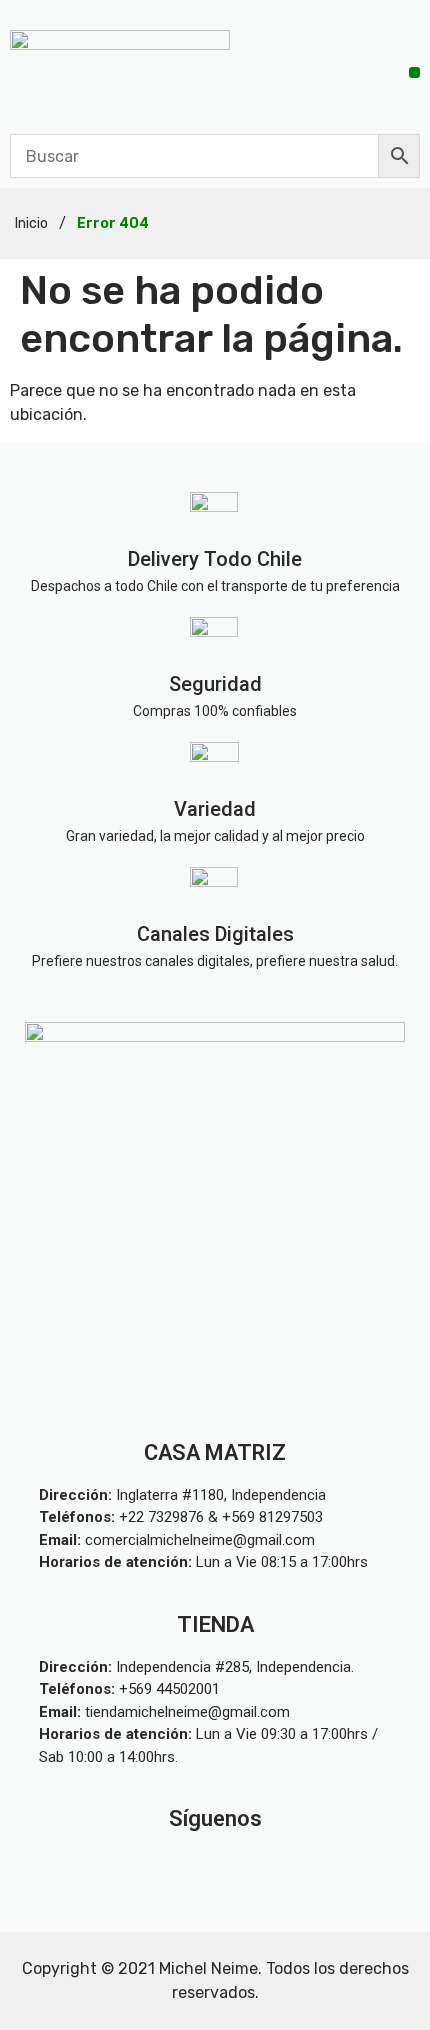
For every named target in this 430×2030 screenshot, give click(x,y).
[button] (414, 72)
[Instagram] (168, 1866)
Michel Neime (208, 1968)
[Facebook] (262, 1866)
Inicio (31, 223)
